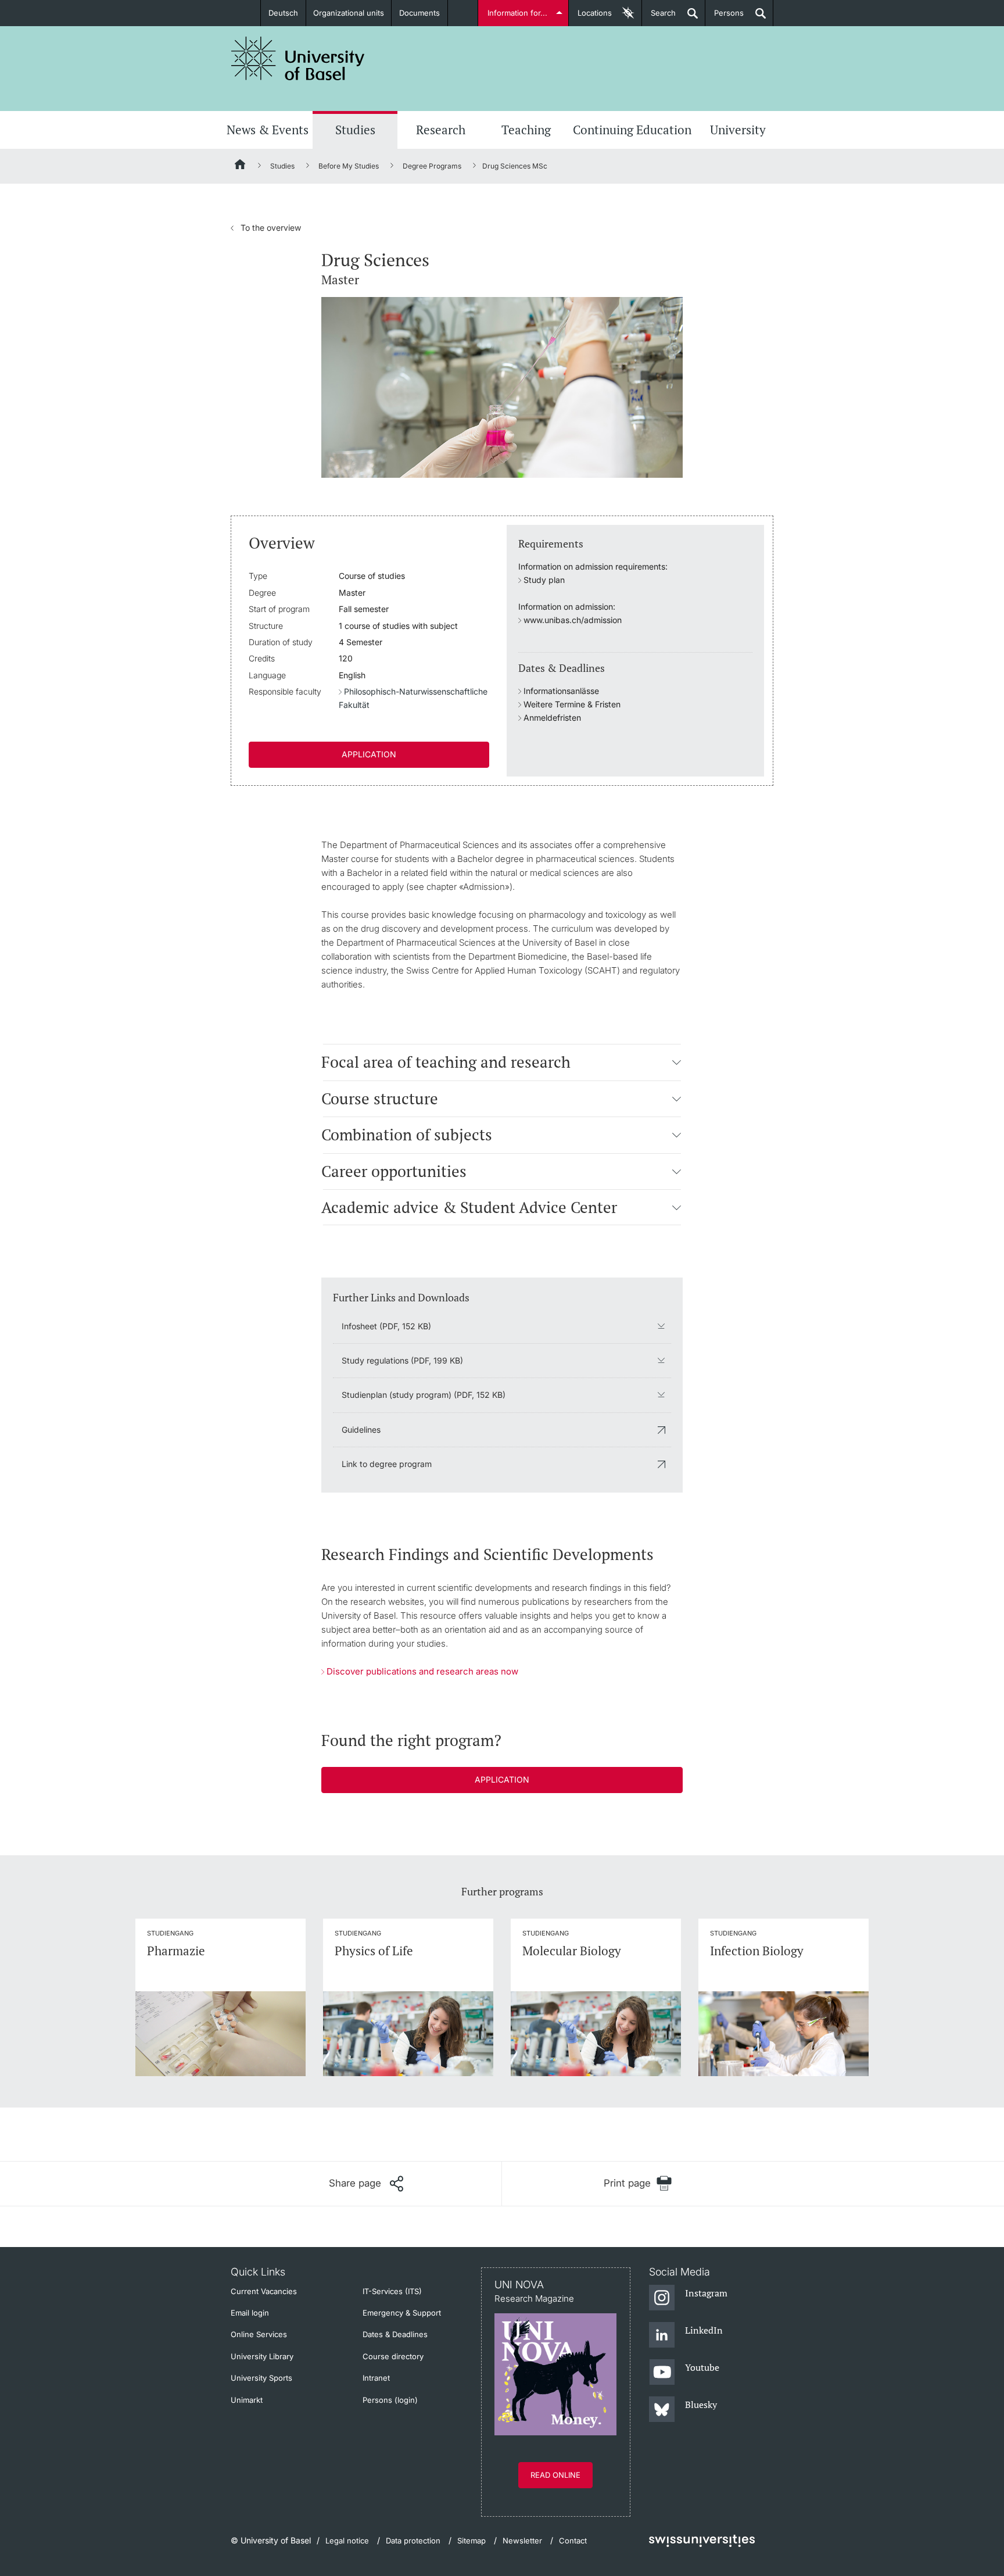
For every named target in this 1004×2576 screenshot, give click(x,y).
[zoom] (502, 386)
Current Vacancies (264, 2291)
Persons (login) (390, 2400)
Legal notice (347, 2541)
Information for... (517, 13)
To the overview (266, 228)
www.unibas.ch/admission (573, 620)
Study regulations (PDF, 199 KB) (402, 1360)
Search (659, 17)
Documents (419, 13)
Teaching (526, 130)
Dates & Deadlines (395, 2334)
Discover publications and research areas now (422, 1671)
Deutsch (283, 13)
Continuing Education (632, 130)
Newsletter (522, 2541)
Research (441, 130)
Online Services (259, 2334)
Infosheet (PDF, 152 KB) (386, 1326)
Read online (555, 2475)
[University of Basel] (298, 58)
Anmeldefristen (552, 718)
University (738, 130)
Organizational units (349, 13)
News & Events (268, 130)
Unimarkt (247, 2400)
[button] (677, 1062)
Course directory (393, 2356)
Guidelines (361, 1430)
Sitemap (471, 2541)
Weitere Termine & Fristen (572, 704)
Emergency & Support (402, 2313)
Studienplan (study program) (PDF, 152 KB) (424, 1395)
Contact (573, 2541)
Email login (250, 2313)
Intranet (376, 2378)
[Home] (241, 166)
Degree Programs (432, 166)
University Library (262, 2356)
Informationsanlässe (561, 691)
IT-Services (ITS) (392, 2291)
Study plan (544, 580)
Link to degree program (387, 1464)
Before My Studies (349, 166)
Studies (355, 130)
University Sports (261, 2378)
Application (369, 754)
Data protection (413, 2541)
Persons (725, 17)
